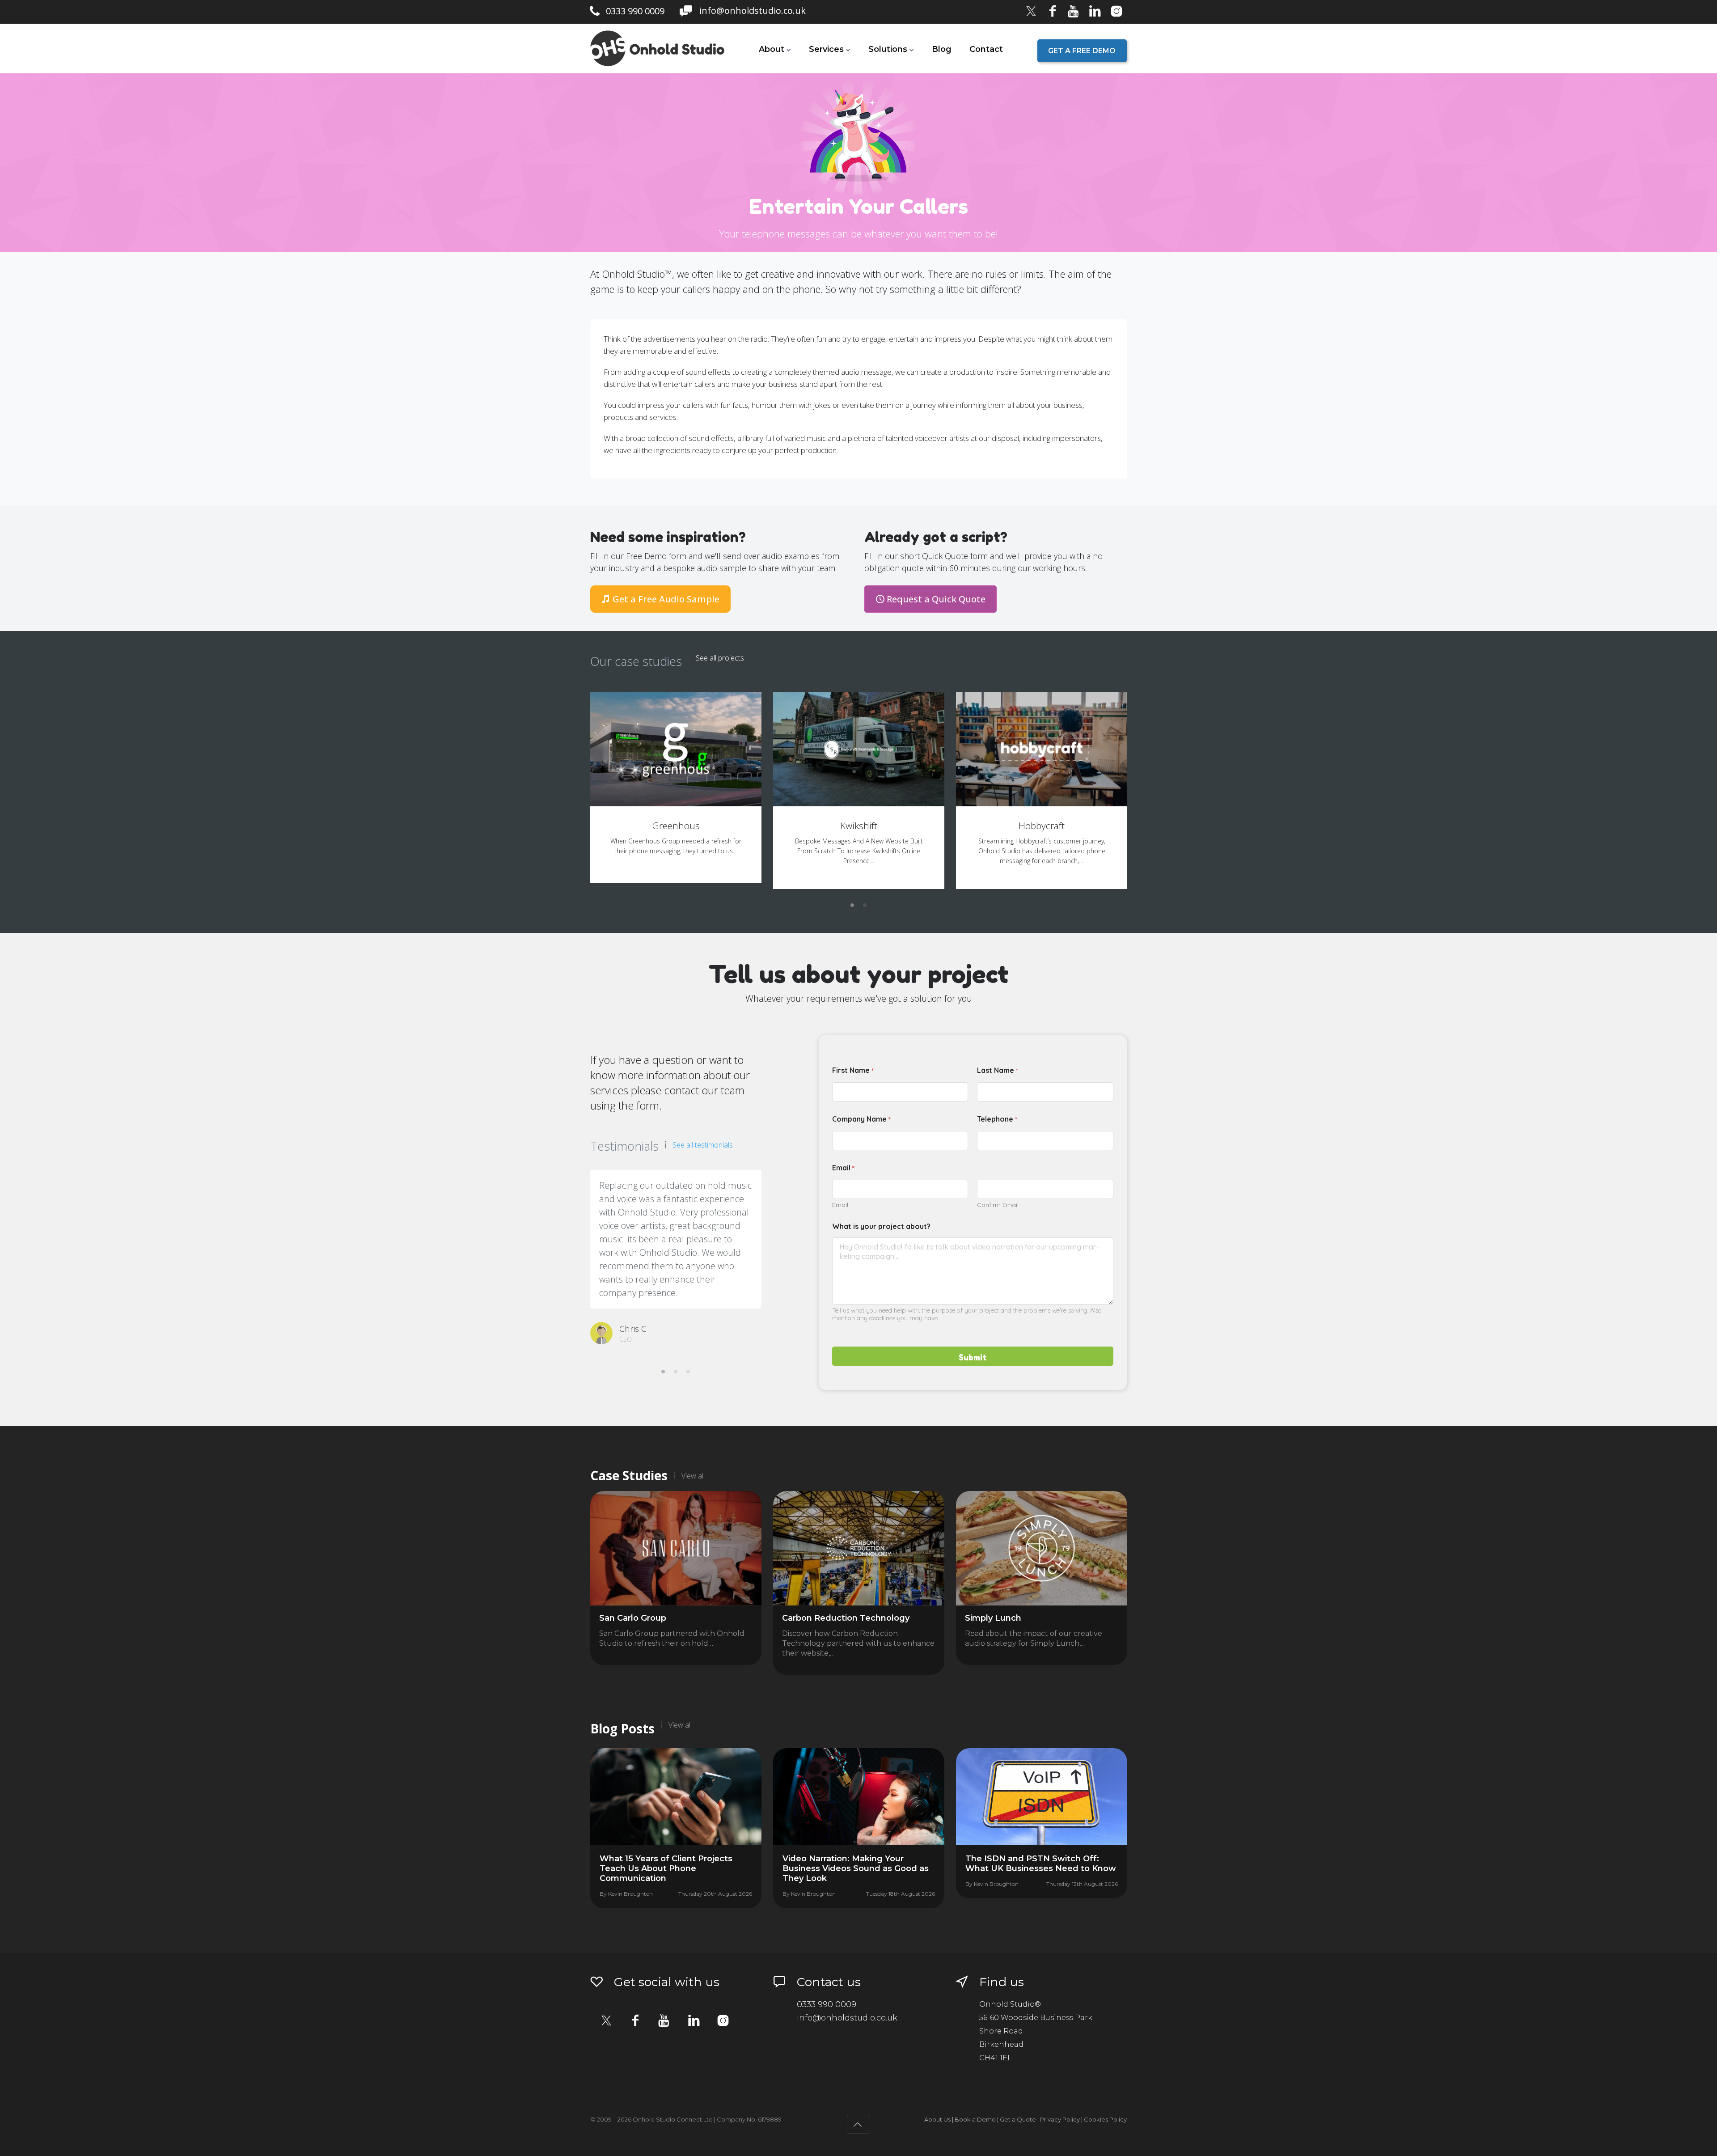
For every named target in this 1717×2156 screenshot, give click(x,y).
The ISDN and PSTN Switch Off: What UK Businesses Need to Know (1041, 1864)
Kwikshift (859, 826)
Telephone (997, 1120)
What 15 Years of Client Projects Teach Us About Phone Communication (666, 1868)
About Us (937, 2119)
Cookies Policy (1105, 2119)
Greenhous (676, 826)
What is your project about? (881, 1226)
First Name (853, 1071)
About (772, 49)
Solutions (888, 49)
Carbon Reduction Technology (846, 1618)
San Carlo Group (633, 1618)
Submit (973, 1357)
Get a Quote (1018, 2119)
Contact (986, 49)
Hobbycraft (1042, 826)
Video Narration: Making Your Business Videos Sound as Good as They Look (856, 1868)
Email (840, 1205)
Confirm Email (998, 1205)
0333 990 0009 (635, 11)
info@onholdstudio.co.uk (753, 11)
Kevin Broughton (630, 1894)
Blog (942, 49)
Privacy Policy (1060, 2119)
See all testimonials (703, 1145)
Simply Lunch (993, 1618)
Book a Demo (975, 2119)
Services (826, 49)
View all (693, 1476)
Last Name (998, 1071)
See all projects (720, 658)
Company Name (861, 1120)
